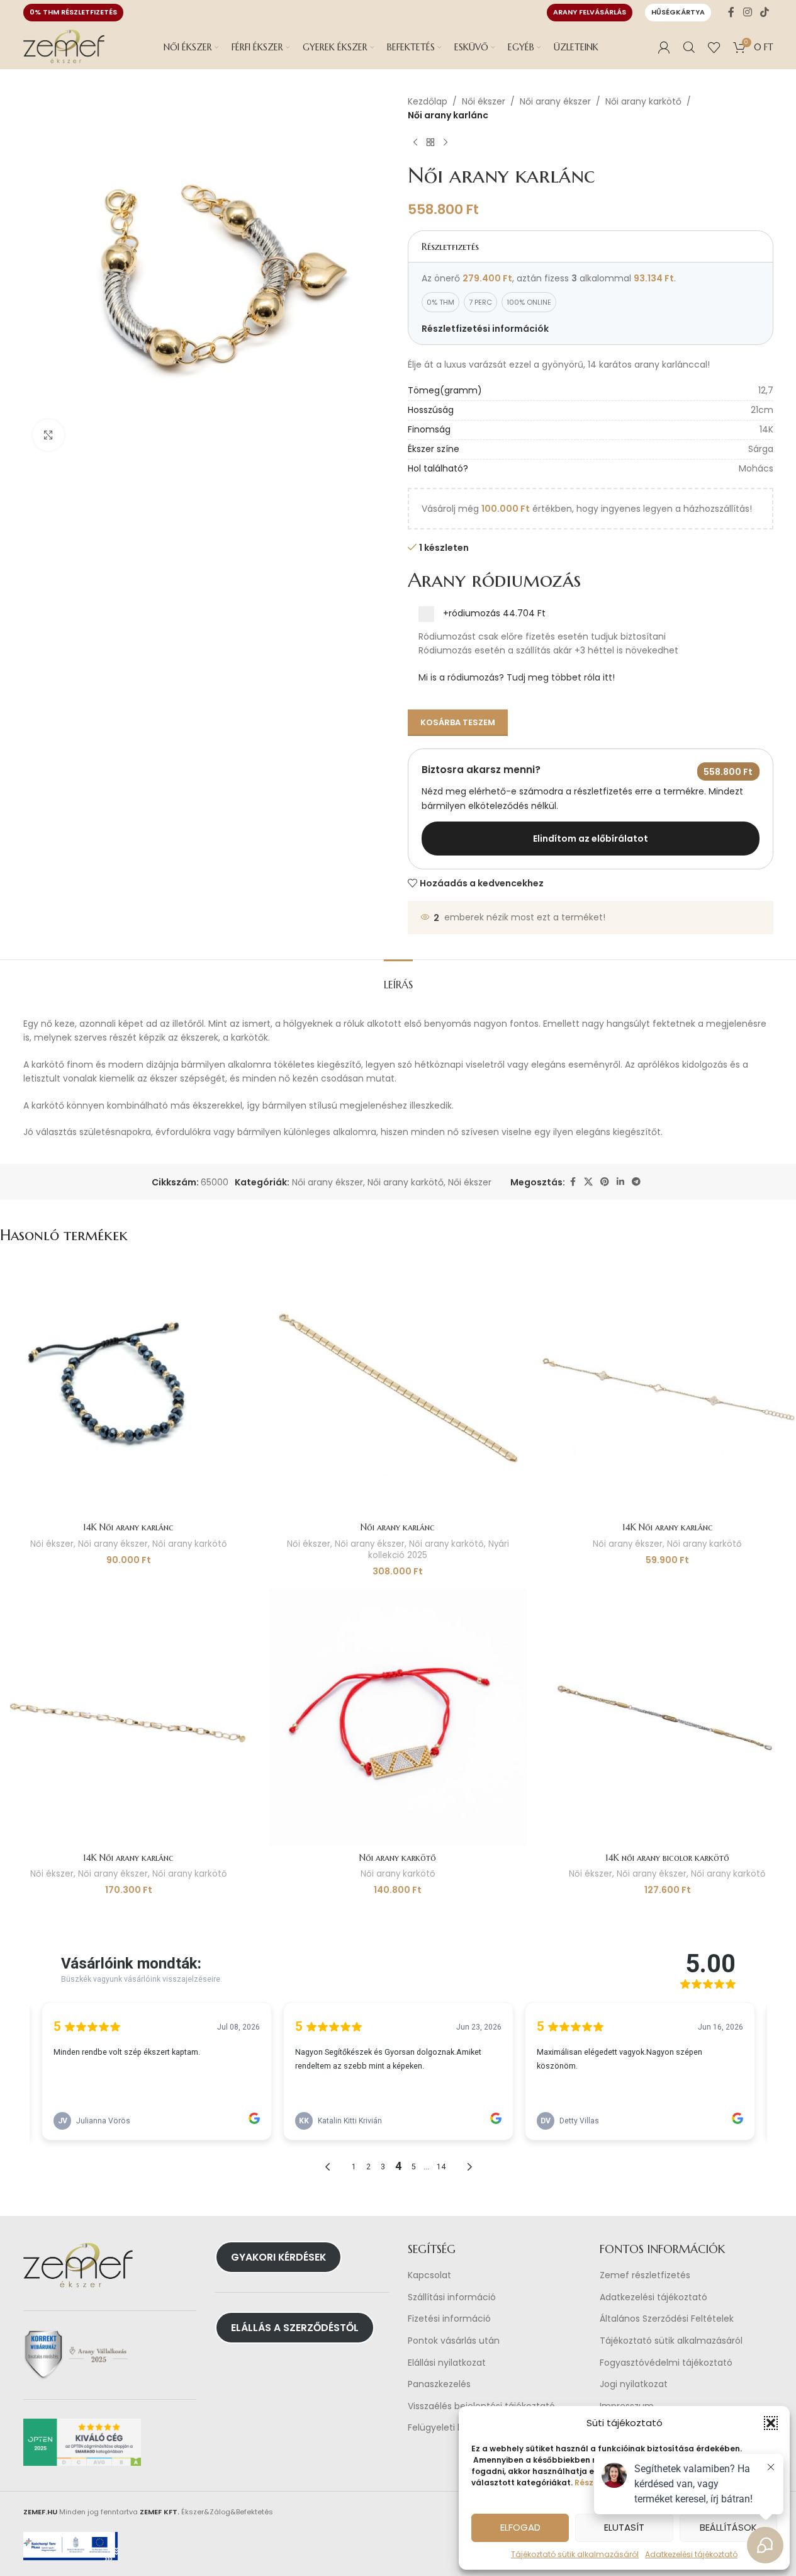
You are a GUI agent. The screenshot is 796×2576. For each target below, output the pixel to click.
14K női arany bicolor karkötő (667, 1858)
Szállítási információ (452, 2297)
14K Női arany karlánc (128, 1527)
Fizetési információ (449, 2319)
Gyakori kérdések (278, 2257)
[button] (771, 2423)
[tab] (398, 979)
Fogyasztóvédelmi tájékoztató (666, 2363)
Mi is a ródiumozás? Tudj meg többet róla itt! (517, 677)
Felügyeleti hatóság (451, 2428)
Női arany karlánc (398, 1527)
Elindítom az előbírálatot (591, 839)
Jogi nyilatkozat (634, 2384)
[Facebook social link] (731, 12)
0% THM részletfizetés (73, 12)
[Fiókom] (664, 47)
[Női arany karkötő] (398, 1717)
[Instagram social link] (747, 12)
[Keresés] (689, 47)
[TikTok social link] (764, 12)
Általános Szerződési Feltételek (667, 2319)
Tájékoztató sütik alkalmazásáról (575, 2554)
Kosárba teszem (458, 722)
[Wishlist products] (714, 47)
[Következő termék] (446, 143)
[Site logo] (64, 47)
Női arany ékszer (555, 101)
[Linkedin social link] (620, 1182)
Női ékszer (484, 101)
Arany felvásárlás (590, 12)
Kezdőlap (428, 101)
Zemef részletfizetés (645, 2275)
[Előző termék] (415, 143)
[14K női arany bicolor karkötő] (668, 1717)
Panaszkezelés (439, 2384)
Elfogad (520, 2527)
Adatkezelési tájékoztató (653, 2297)
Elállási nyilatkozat (447, 2363)
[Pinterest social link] (605, 1182)
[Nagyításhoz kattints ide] (48, 435)
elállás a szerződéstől (295, 2328)
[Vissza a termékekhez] (430, 143)
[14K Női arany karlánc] (128, 1387)
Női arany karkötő (643, 101)
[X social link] (588, 1182)
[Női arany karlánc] (398, 1387)
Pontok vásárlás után (454, 2341)
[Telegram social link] (636, 1182)
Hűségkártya (678, 12)
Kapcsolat (429, 2275)
